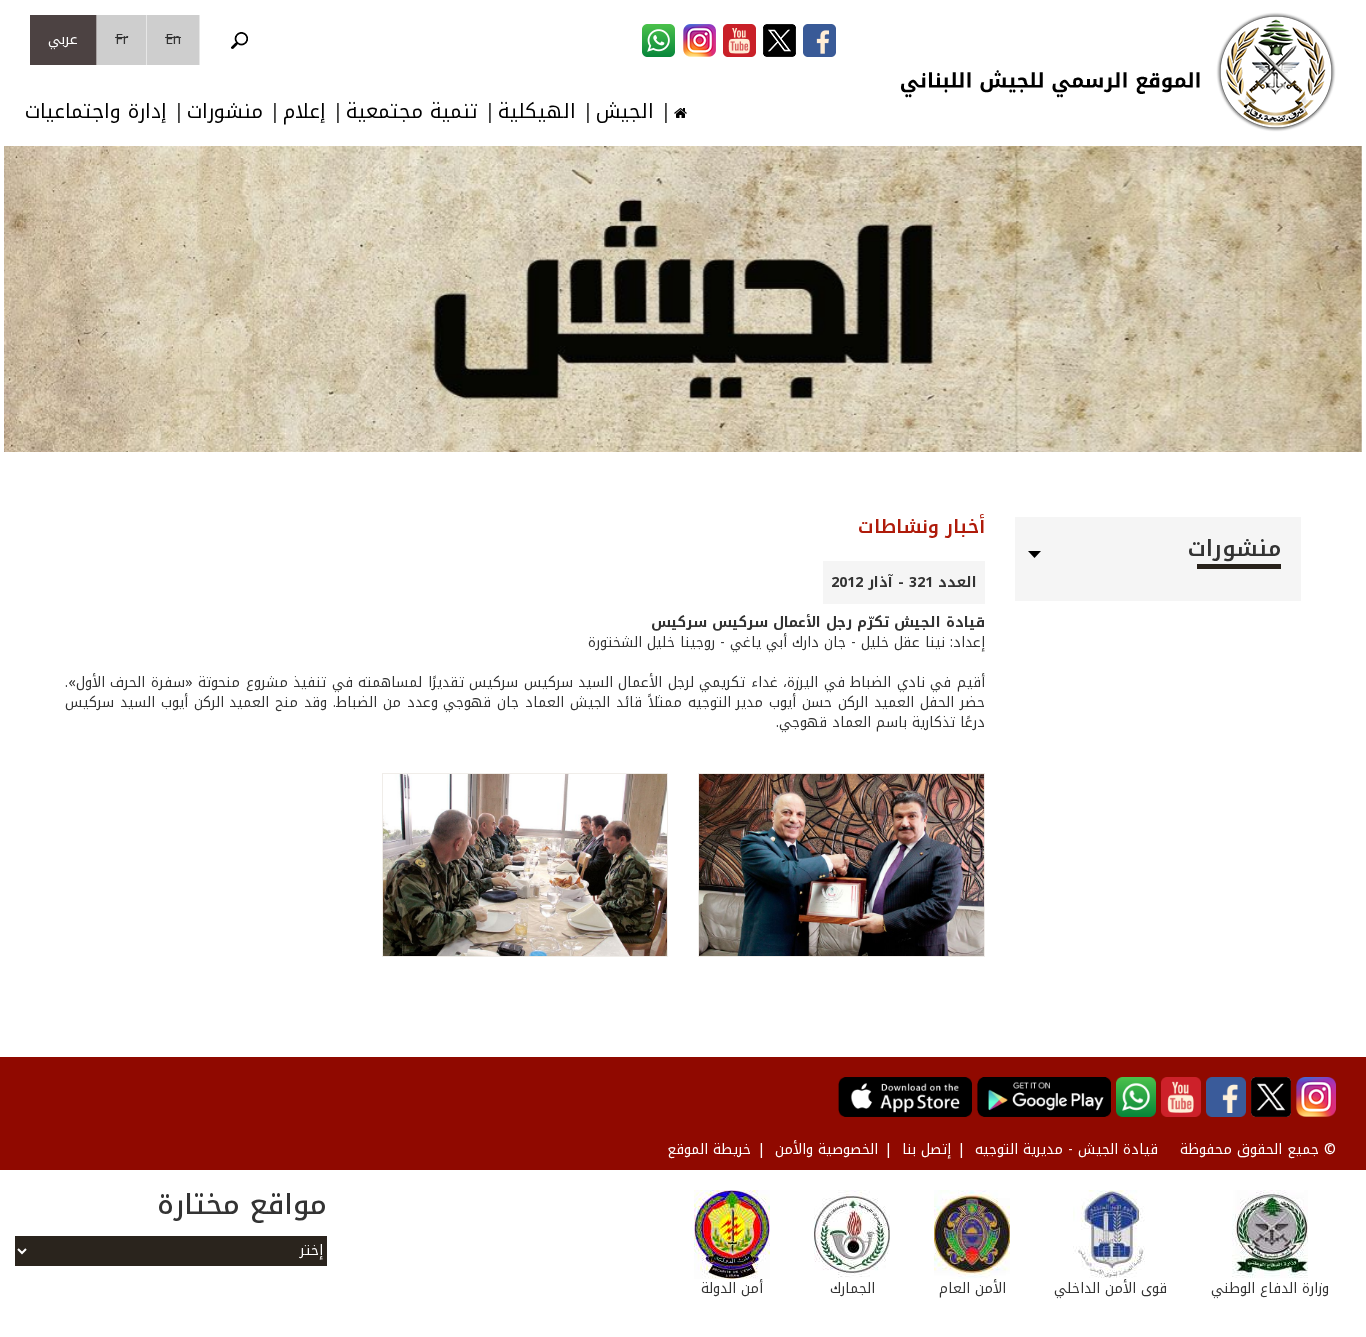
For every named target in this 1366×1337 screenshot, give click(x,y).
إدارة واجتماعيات (96, 111)
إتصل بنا (926, 1149)
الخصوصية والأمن (826, 1149)
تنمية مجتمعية (412, 111)
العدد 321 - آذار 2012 (904, 582)
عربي (63, 39)
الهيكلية (537, 111)
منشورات (225, 111)
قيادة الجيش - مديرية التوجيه (1066, 1149)
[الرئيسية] (1276, 72)
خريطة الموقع (709, 1149)
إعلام (304, 111)
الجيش (625, 111)
